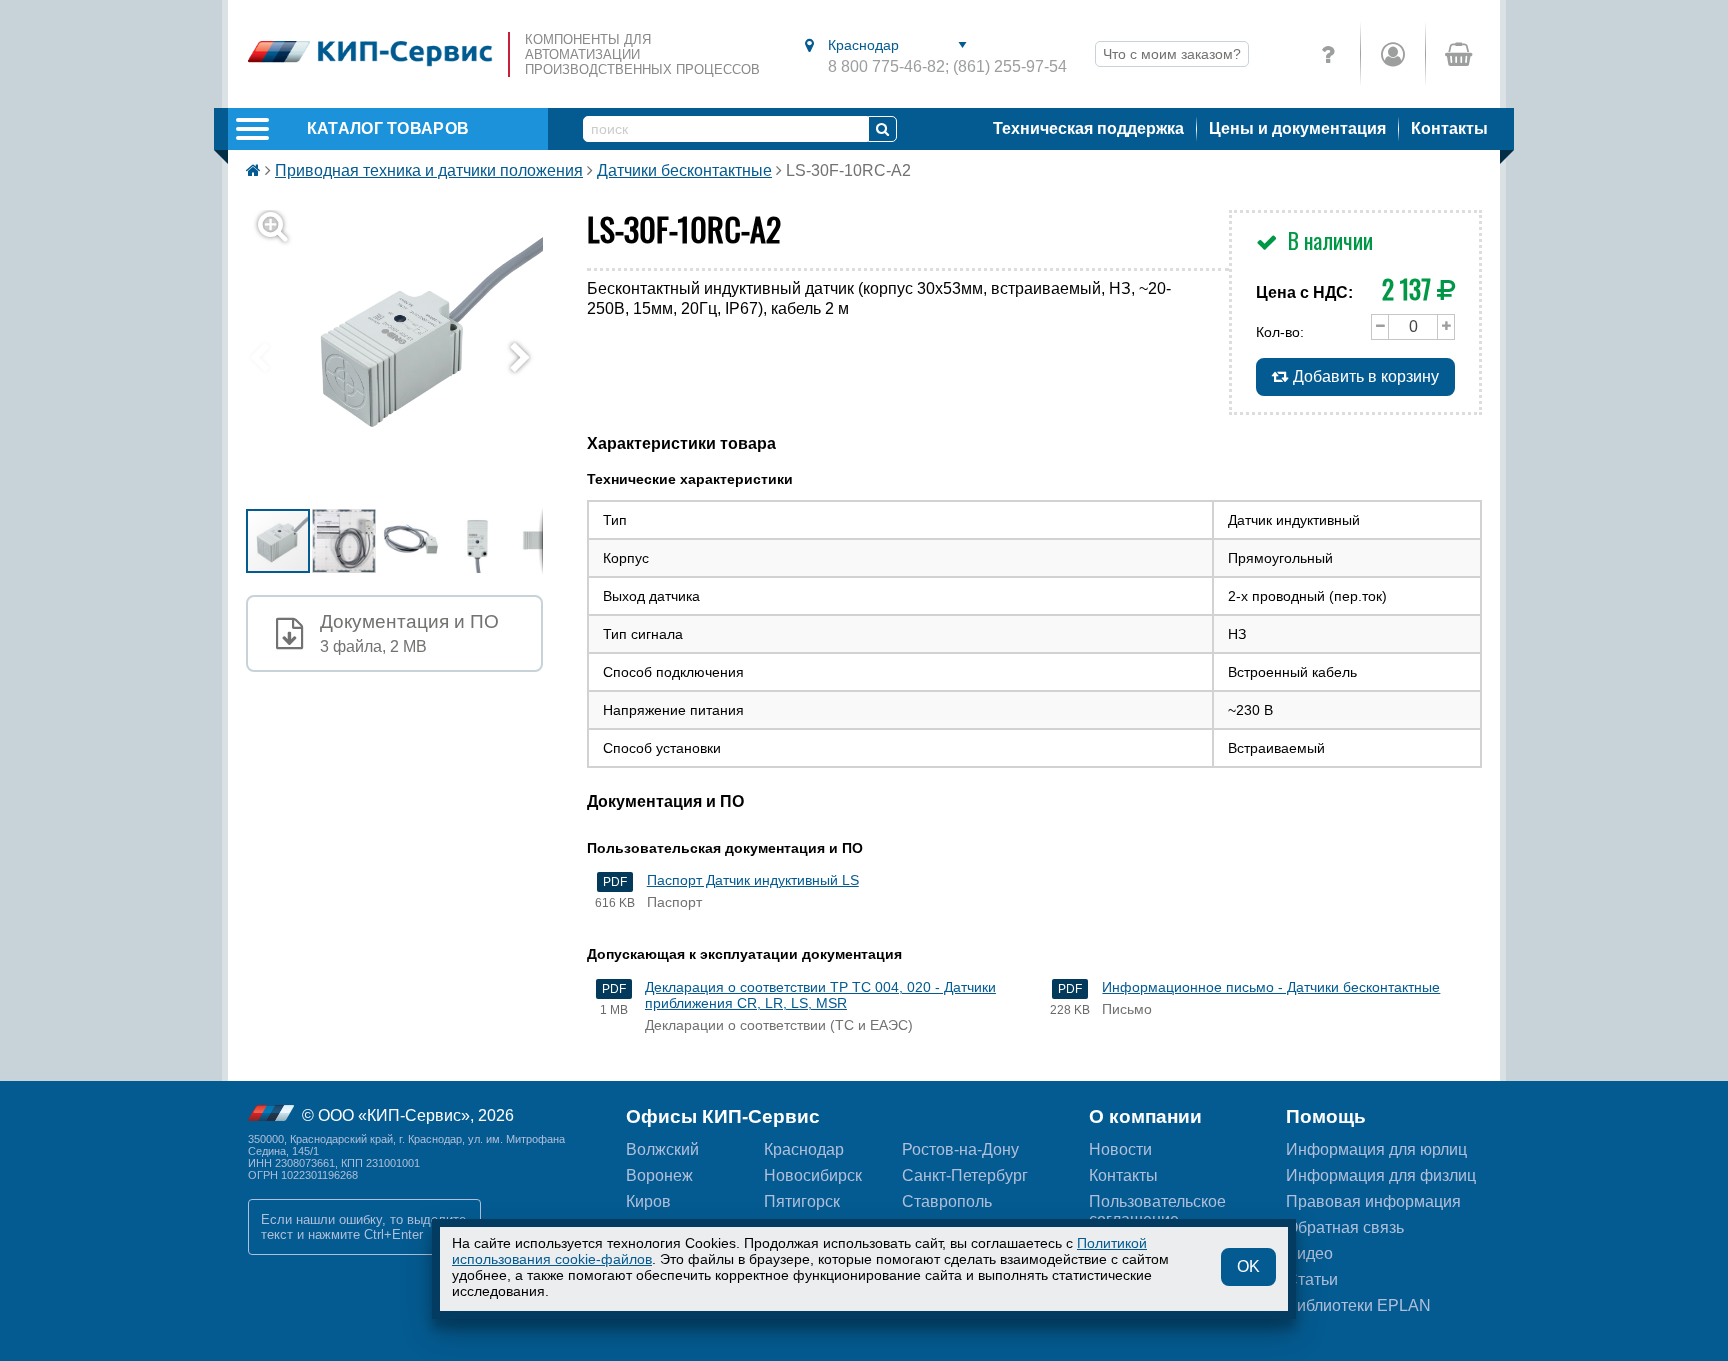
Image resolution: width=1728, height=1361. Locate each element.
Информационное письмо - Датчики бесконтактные (1271, 987)
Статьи (1312, 1279)
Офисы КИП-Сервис (723, 1116)
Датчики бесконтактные (684, 170)
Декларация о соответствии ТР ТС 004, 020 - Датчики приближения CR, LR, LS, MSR (820, 995)
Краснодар (804, 1149)
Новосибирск (813, 1175)
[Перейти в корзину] (1457, 54)
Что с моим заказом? (1172, 54)
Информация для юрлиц (1376, 1149)
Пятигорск (802, 1201)
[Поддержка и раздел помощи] (1328, 54)
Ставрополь (947, 1201)
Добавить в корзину (1364, 376)
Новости (1120, 1149)
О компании (1145, 1116)
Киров (648, 1201)
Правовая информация (1373, 1201)
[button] (406, 358)
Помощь (1326, 1116)
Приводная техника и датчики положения (429, 170)
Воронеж (659, 1175)
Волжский (662, 1149)
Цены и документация (1297, 128)
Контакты (1449, 128)
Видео (1309, 1253)
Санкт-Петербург (965, 1175)
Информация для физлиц (1381, 1175)
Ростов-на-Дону (960, 1149)
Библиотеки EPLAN (1358, 1305)
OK (1248, 1266)
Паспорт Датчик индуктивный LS (753, 880)
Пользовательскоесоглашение (1157, 1210)
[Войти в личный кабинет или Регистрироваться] (1392, 54)
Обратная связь (1345, 1227)
